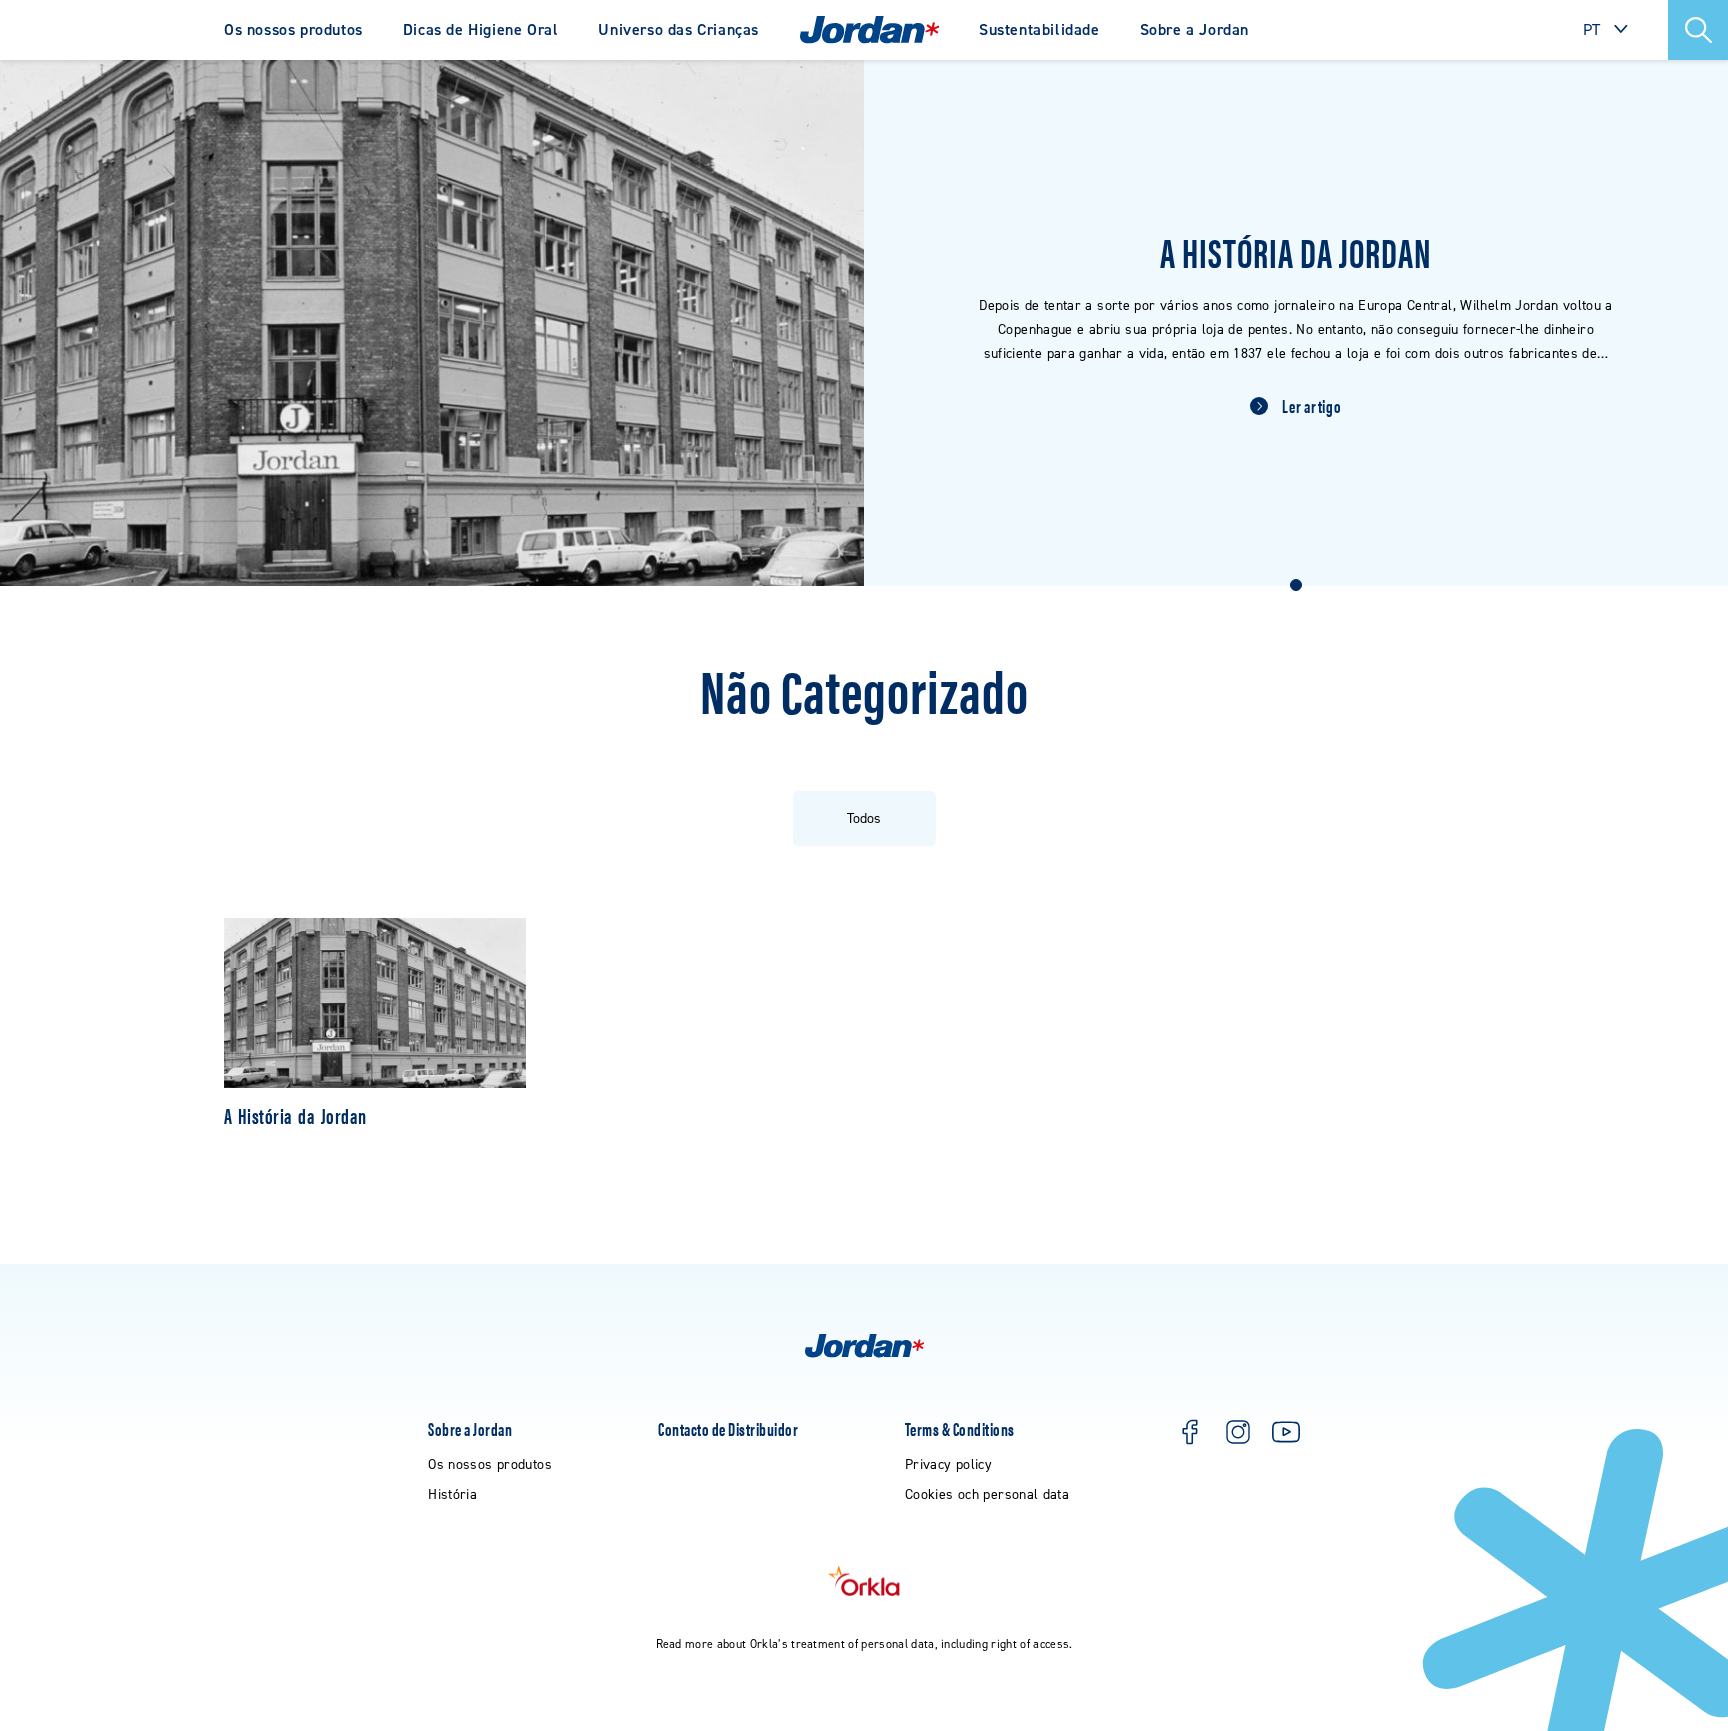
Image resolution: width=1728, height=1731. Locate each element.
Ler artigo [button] (1311, 406)
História (452, 1494)
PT (1592, 29)
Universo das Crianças (678, 29)
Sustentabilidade (1039, 29)
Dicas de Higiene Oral (481, 29)
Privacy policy (948, 1464)
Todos (864, 818)
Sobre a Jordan (1194, 29)
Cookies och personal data (987, 1494)
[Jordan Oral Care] (869, 30)
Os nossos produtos (293, 29)
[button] (1698, 30)
